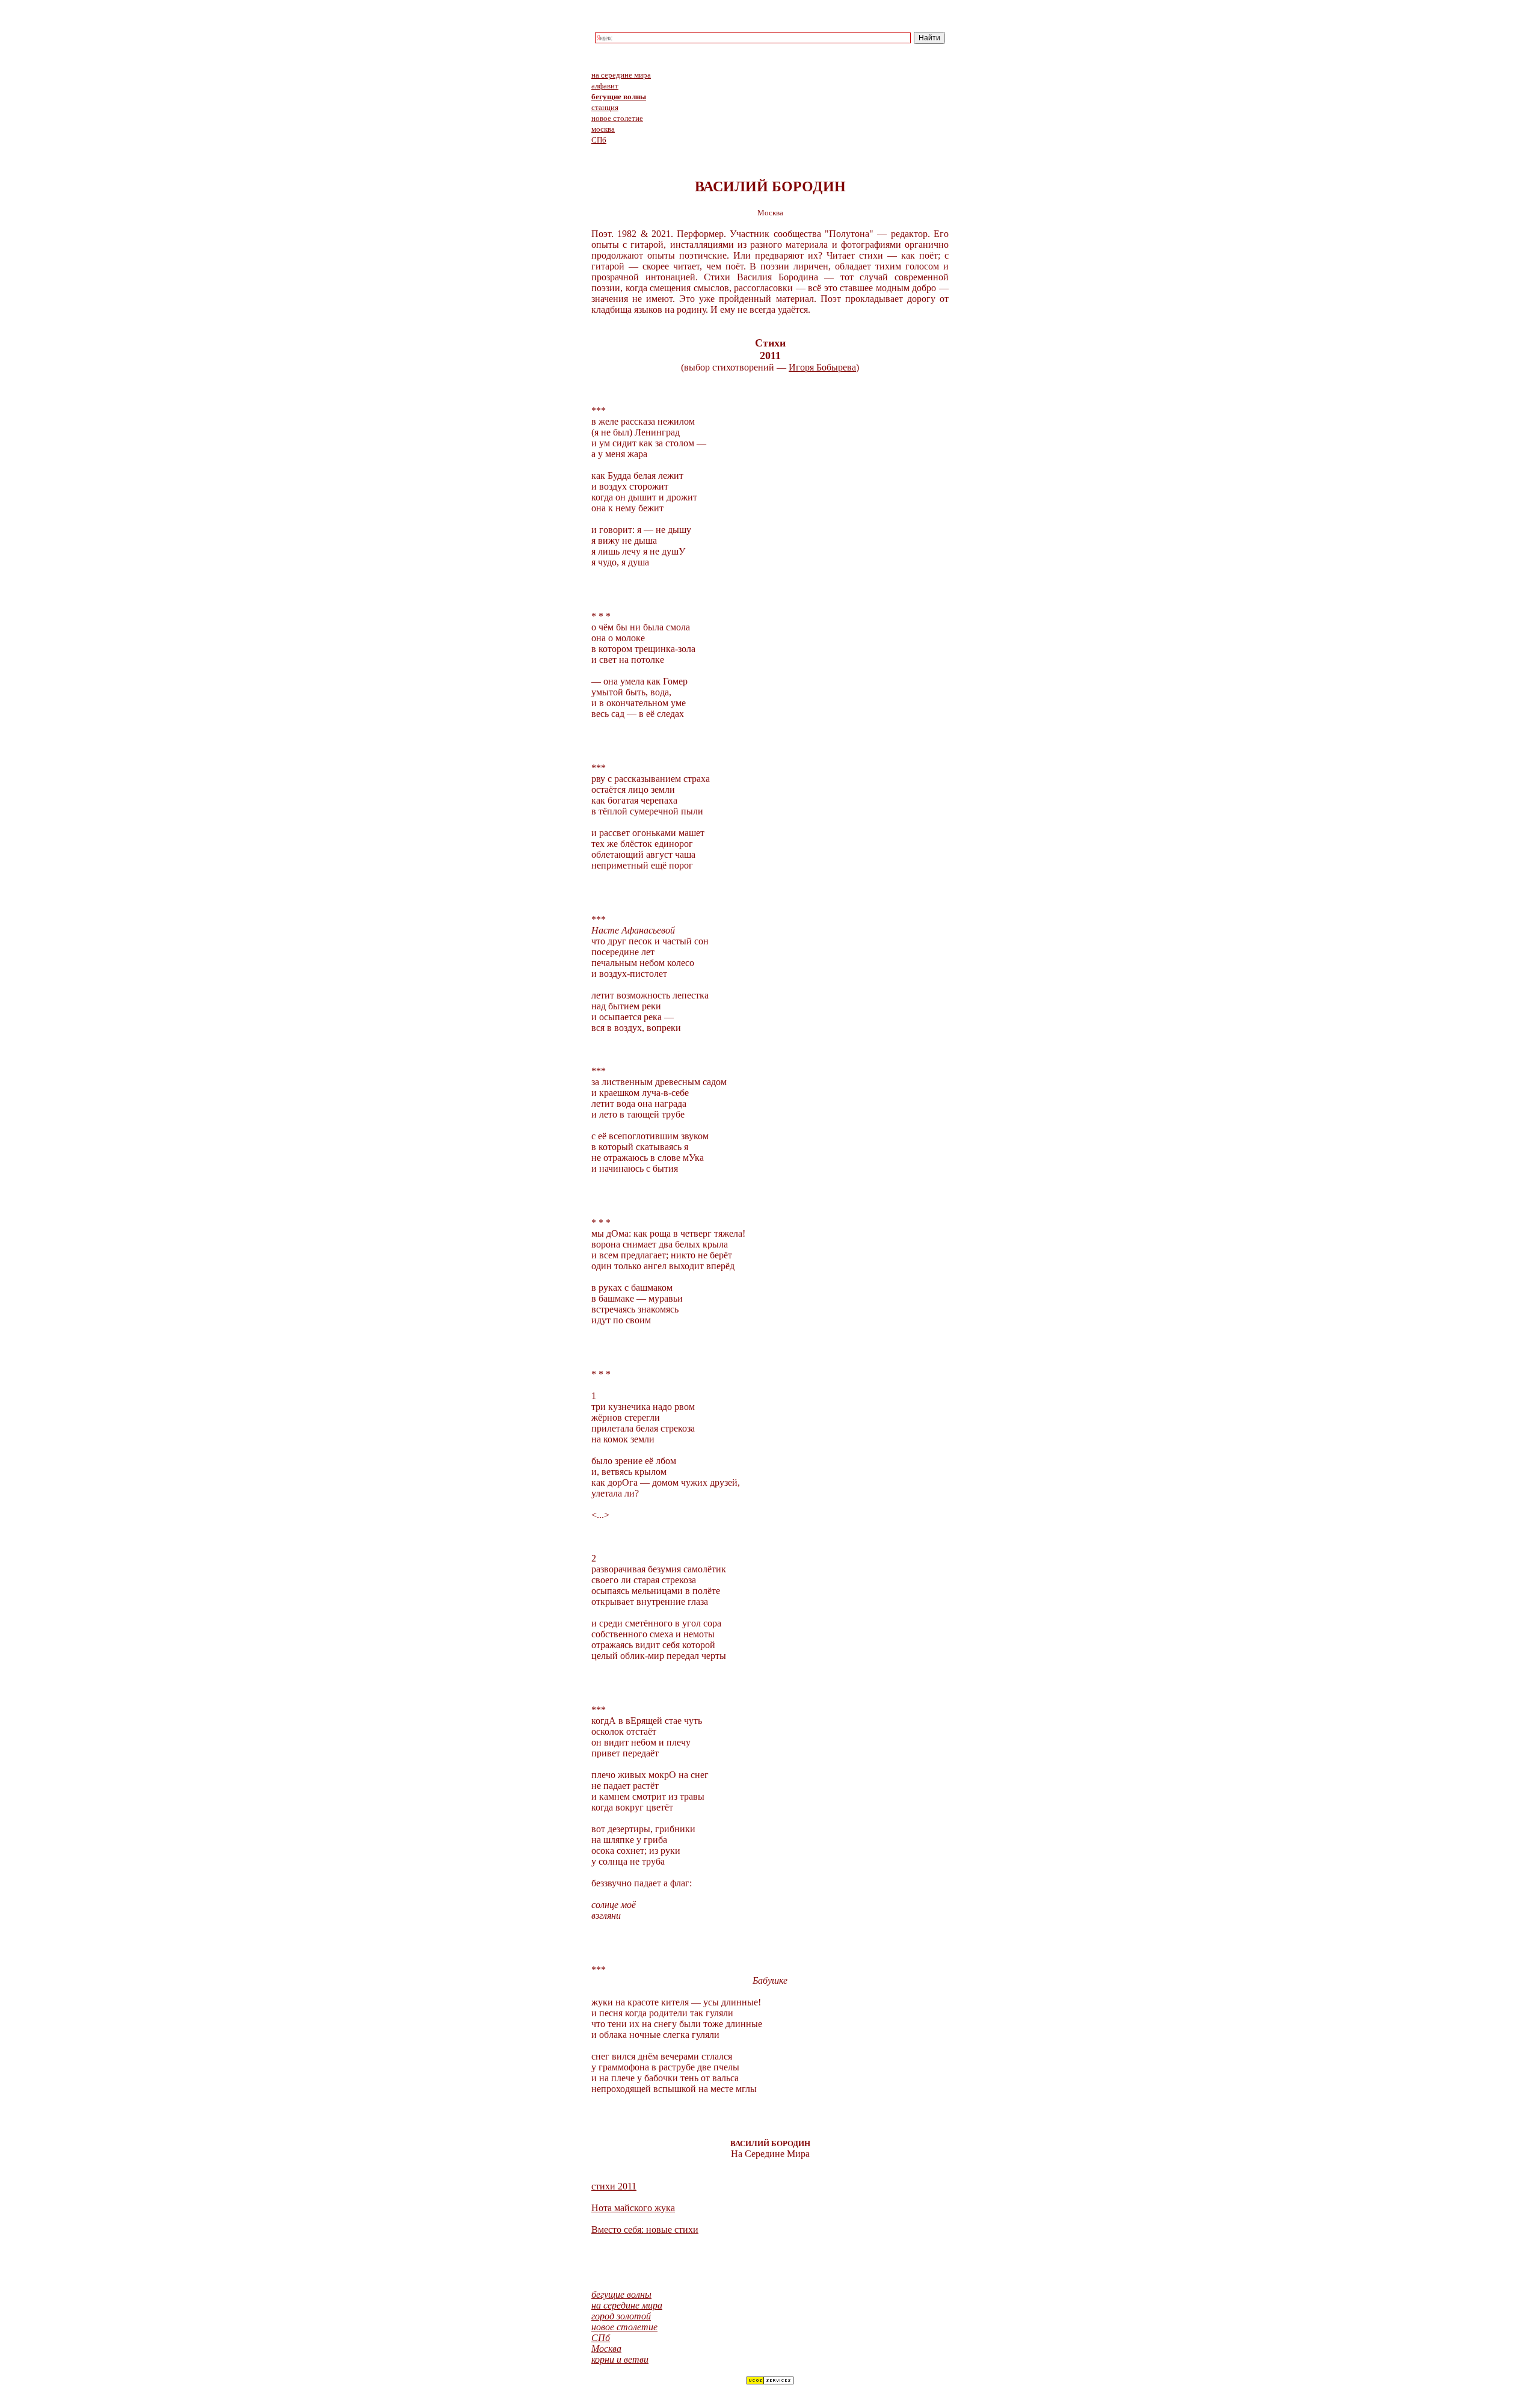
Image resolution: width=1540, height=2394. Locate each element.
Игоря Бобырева (822, 367)
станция (605, 107)
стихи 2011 (614, 2186)
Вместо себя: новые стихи (645, 2229)
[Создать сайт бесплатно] (770, 2382)
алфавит (605, 86)
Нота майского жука (633, 2208)
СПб (599, 140)
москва (603, 129)
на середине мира (621, 75)
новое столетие (617, 118)
